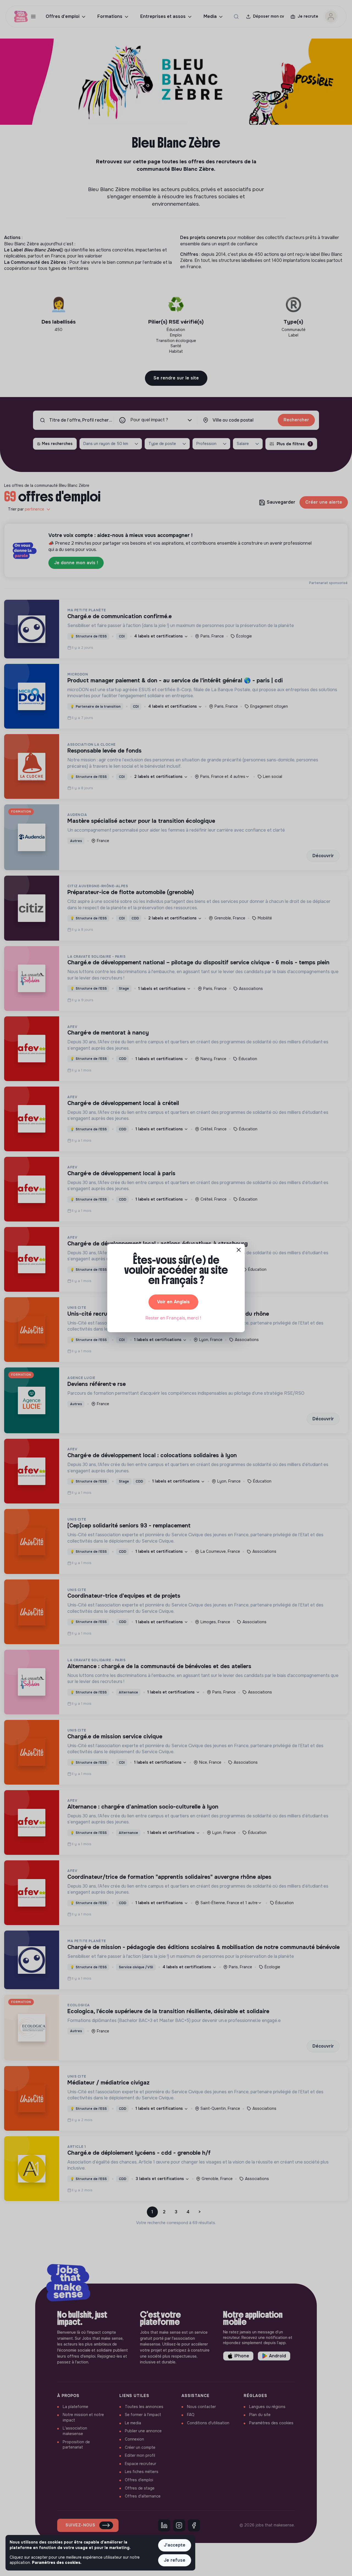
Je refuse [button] (175, 2560)
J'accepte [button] (175, 2545)
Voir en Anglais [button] (173, 1302)
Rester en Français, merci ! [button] (173, 1318)
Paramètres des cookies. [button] (57, 2563)
